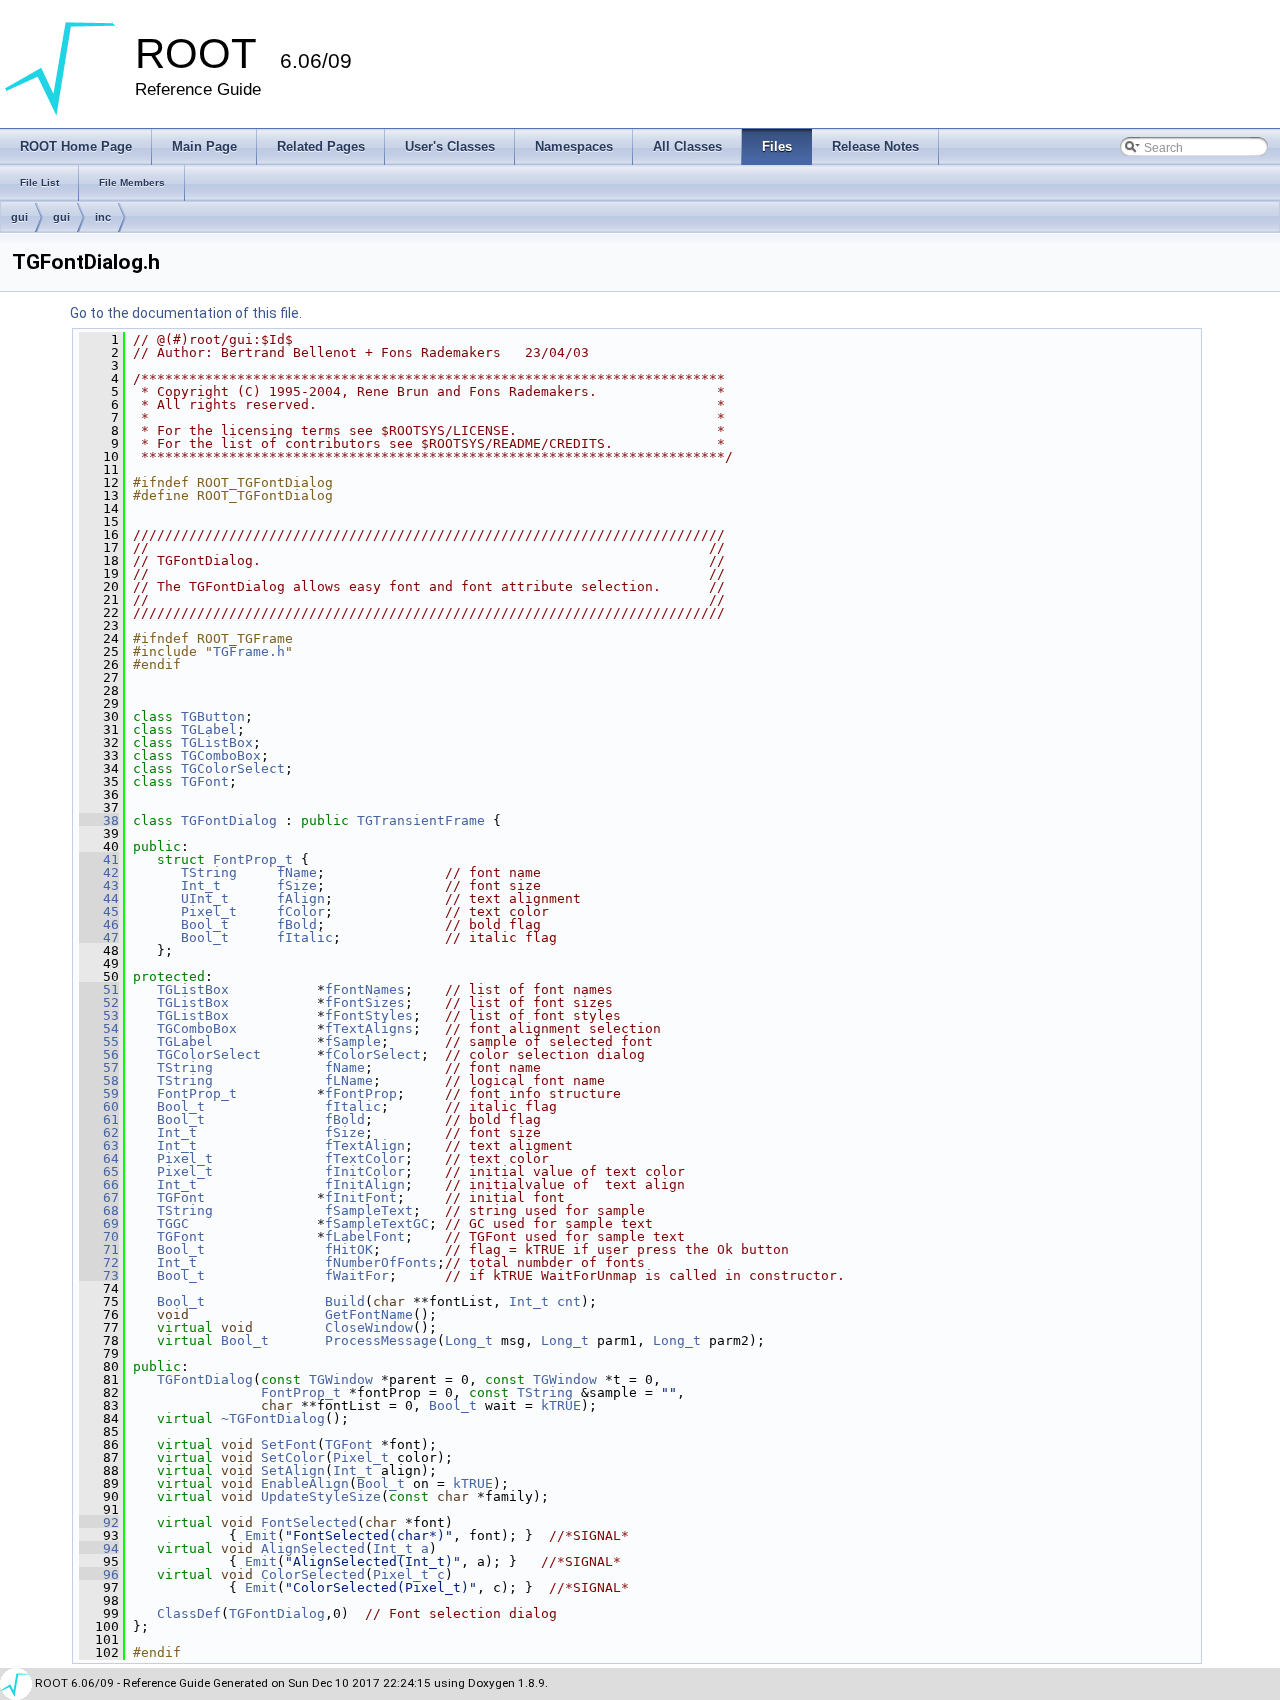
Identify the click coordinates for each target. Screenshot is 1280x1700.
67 (99, 1197)
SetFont (289, 1444)
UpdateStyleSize (321, 1496)
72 (99, 1262)
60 (99, 1106)
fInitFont (361, 1197)
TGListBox (217, 742)
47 (99, 937)
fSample (353, 1041)
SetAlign (293, 1470)
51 (99, 989)
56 (99, 1054)
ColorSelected (313, 1574)
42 (99, 872)
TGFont (205, 781)
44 (99, 898)
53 (99, 1015)
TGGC (173, 1223)
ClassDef (189, 1613)
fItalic (305, 937)
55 (99, 1041)
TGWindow (341, 1379)
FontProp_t (253, 859)
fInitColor (365, 1171)
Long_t (469, 1340)
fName (297, 872)
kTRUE (561, 1405)
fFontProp (361, 1093)
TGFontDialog (229, 820)
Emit (261, 1535)
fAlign (301, 898)
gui (19, 217)
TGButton (213, 716)
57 (99, 1067)
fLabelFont (365, 1236)
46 (99, 924)
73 (99, 1275)
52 (99, 1002)
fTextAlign (365, 1145)
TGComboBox (221, 755)
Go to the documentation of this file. (186, 313)
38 (99, 820)
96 (99, 1574)
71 (99, 1249)
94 (99, 1548)
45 (99, 911)
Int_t (201, 885)
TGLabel (209, 729)
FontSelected (309, 1522)
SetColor (293, 1457)
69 (99, 1223)
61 (99, 1119)
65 (99, 1171)
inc (103, 217)
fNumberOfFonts (381, 1262)
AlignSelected (313, 1548)
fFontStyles (369, 1015)
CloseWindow (369, 1327)
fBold (297, 924)
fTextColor (365, 1158)
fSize (297, 885)
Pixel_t (209, 911)
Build (345, 1301)
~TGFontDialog (273, 1418)
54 (99, 1028)
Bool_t (205, 924)
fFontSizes (365, 1002)
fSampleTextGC (377, 1223)
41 (99, 859)
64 (99, 1158)
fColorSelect (373, 1054)
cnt (569, 1301)
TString (209, 872)
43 (99, 885)
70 (99, 1236)
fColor (301, 911)
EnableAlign (305, 1483)
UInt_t (205, 898)
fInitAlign (365, 1184)
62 (99, 1132)
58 (99, 1080)
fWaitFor (357, 1275)
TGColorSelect (233, 768)
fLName (349, 1080)
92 (99, 1522)
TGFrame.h (249, 651)
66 (99, 1184)
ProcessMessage (381, 1340)
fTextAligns (369, 1028)
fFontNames (365, 989)
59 (99, 1093)
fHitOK (349, 1249)
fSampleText (369, 1210)
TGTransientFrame (421, 820)
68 (99, 1210)
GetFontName (369, 1314)
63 (99, 1145)
